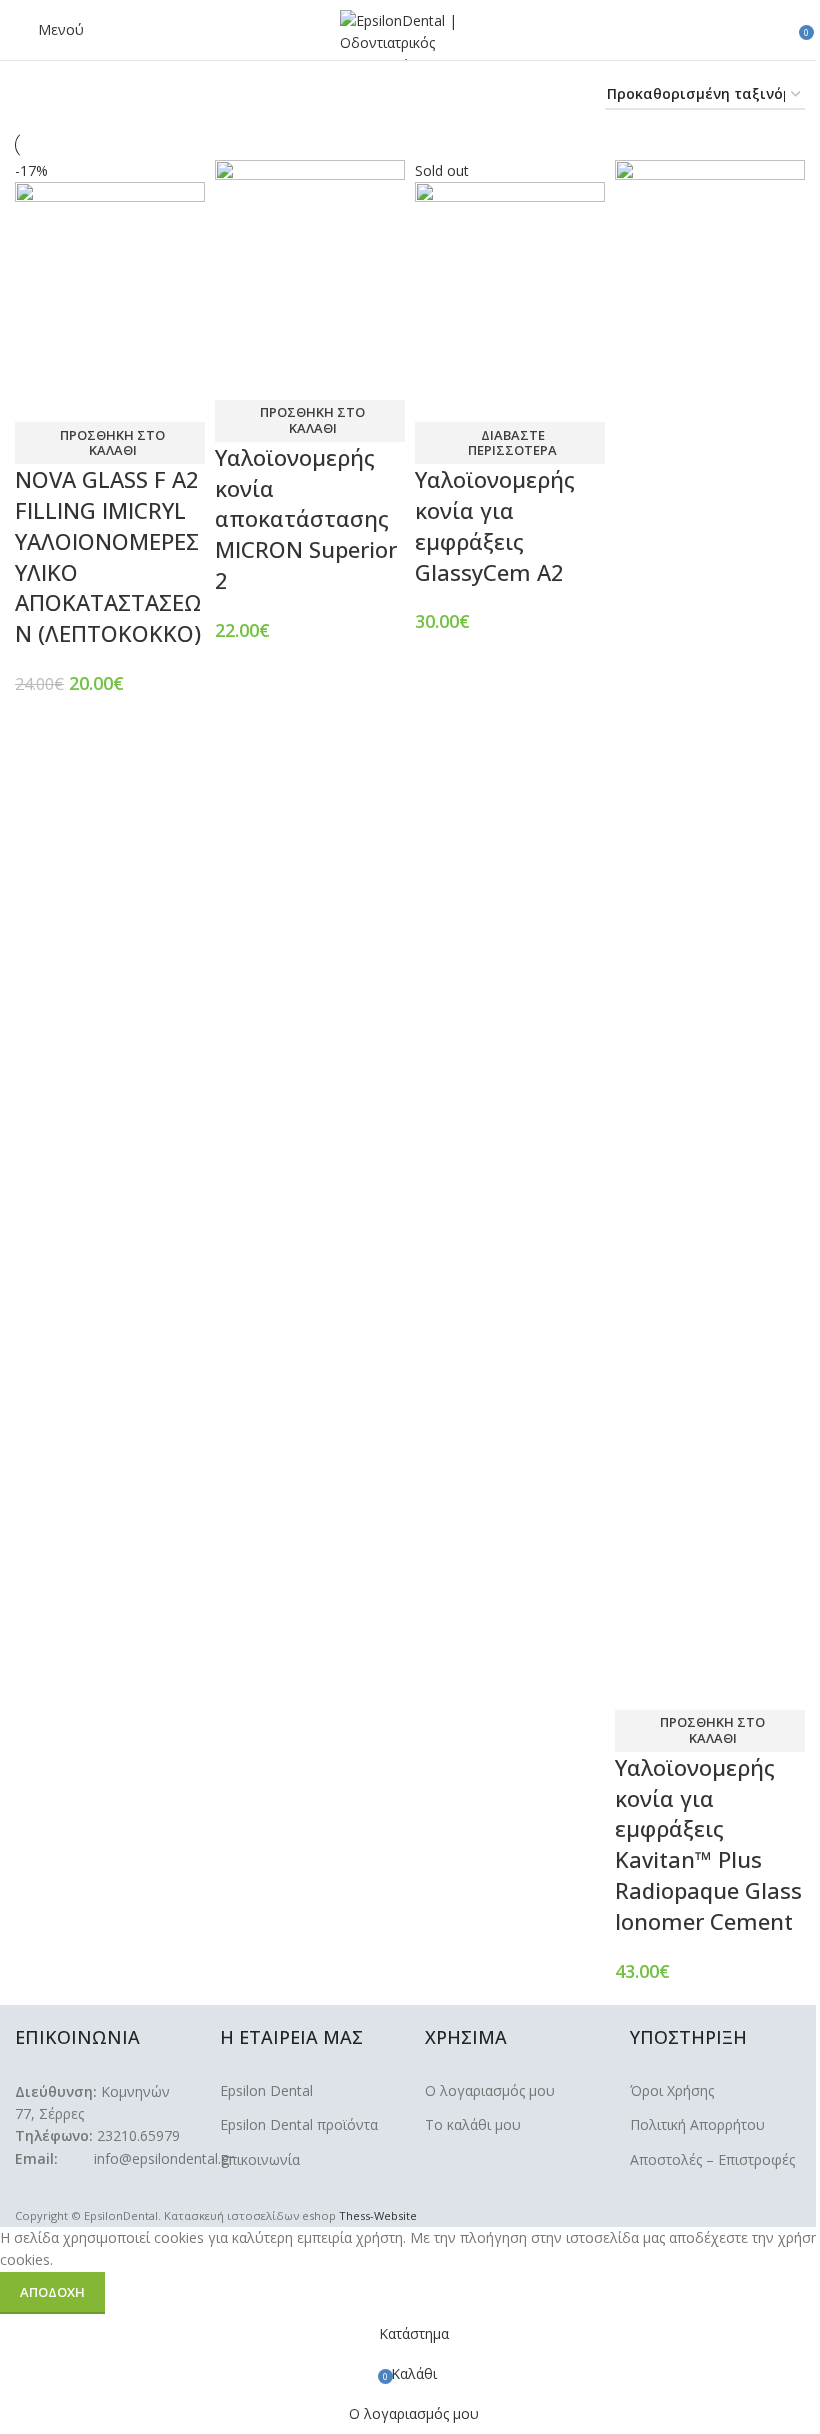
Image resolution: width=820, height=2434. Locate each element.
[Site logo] (410, 33)
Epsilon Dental (266, 2090)
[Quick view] (94, 397)
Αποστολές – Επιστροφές (712, 2159)
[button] (110, 443)
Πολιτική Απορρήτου (697, 2124)
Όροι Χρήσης (672, 2090)
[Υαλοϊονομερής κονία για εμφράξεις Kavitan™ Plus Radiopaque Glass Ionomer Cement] (710, 908)
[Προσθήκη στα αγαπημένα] (148, 397)
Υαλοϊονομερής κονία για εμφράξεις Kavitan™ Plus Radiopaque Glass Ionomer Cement (708, 1844)
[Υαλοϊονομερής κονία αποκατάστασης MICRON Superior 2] (310, 253)
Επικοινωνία (260, 2159)
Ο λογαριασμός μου (490, 2090)
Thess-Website (378, 2215)
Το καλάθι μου (473, 2124)
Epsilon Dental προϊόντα (299, 2124)
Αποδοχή (52, 2292)
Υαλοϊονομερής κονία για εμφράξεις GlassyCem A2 (495, 525)
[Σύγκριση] (40, 397)
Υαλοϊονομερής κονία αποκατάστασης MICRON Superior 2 (306, 518)
